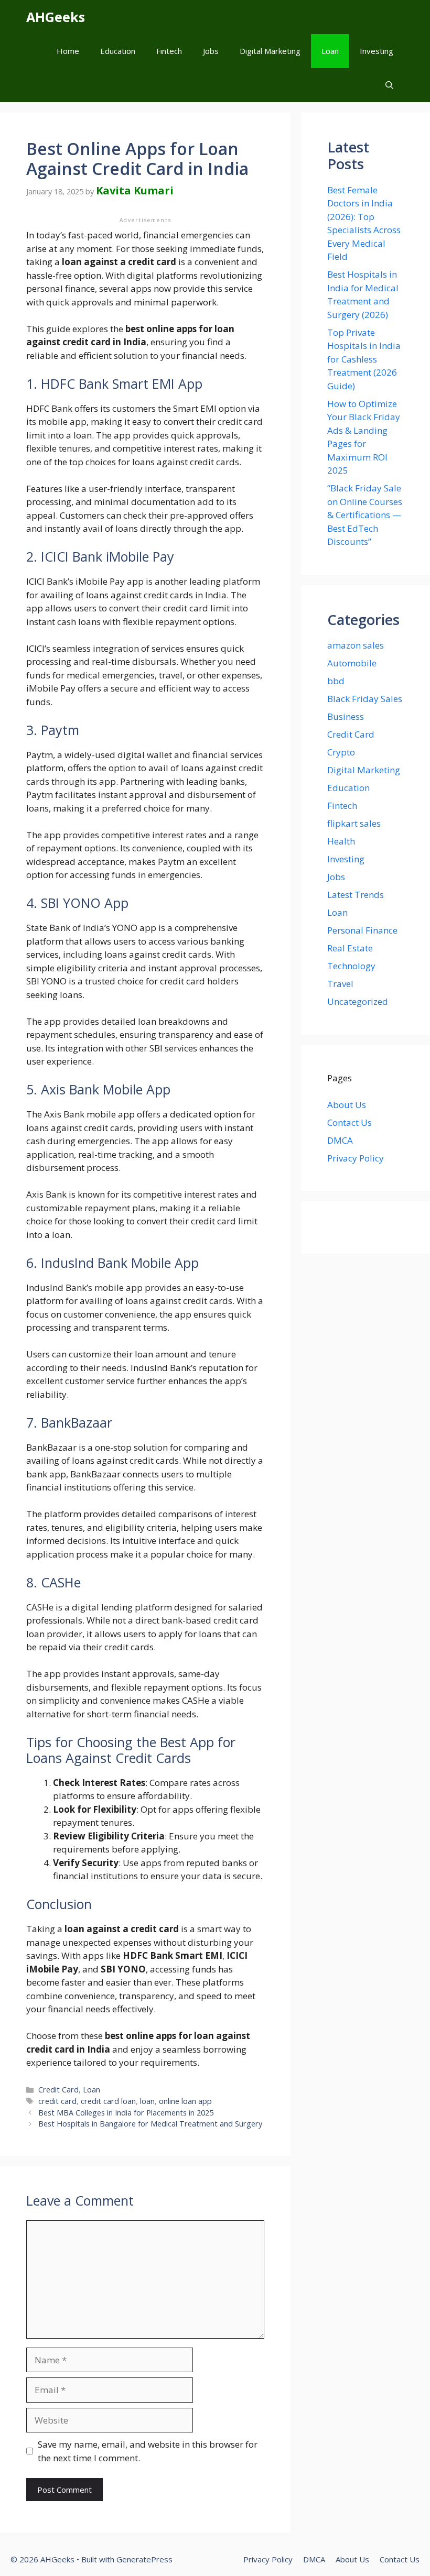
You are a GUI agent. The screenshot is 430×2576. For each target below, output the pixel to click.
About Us (347, 1105)
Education (118, 51)
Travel (340, 984)
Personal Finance (362, 930)
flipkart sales (354, 823)
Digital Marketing (270, 51)
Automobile (352, 663)
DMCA (340, 1140)
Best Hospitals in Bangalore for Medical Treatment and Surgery (150, 2124)
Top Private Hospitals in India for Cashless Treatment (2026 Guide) (364, 359)
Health (341, 841)
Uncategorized (358, 1001)
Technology (351, 966)
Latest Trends (356, 895)
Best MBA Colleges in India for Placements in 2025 (126, 2113)
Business (346, 716)
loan (147, 2101)
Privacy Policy (356, 1158)
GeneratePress (144, 2559)
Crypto (341, 752)
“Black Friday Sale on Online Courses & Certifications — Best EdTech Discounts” (365, 515)
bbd (336, 681)
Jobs (211, 51)
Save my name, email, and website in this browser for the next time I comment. (148, 2451)
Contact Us (350, 1122)
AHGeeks (56, 17)
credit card (57, 2101)
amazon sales (356, 645)
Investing (377, 51)
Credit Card (58, 2090)
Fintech (169, 51)
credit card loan (108, 2101)
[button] (389, 85)
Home (68, 51)
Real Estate (350, 948)
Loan (330, 51)
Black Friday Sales (365, 699)
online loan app (185, 2101)
